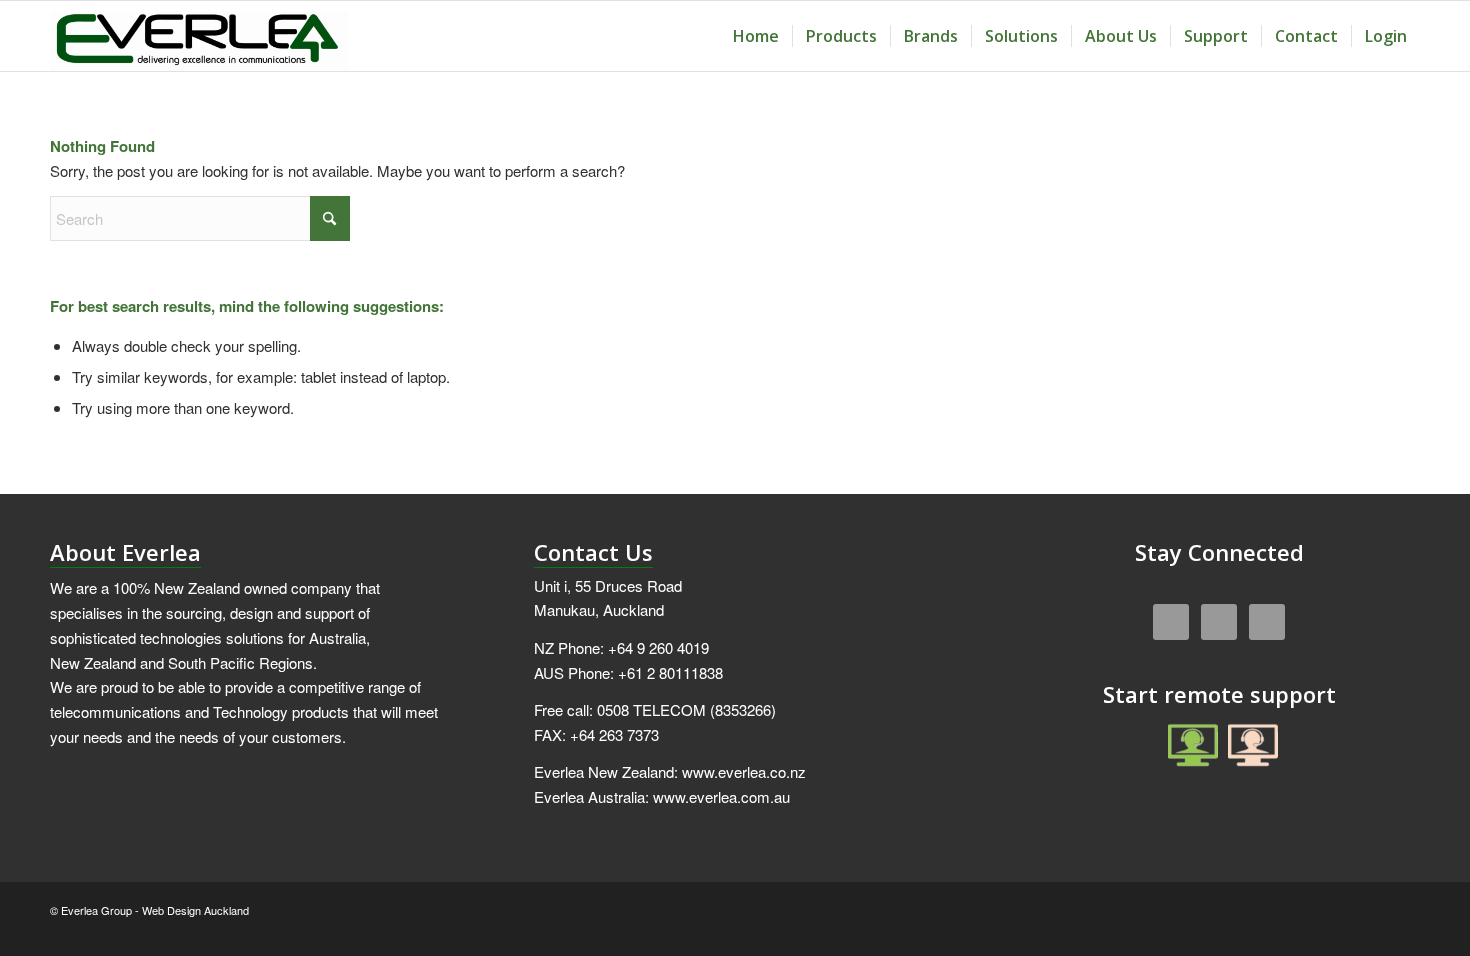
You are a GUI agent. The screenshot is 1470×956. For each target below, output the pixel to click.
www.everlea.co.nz (744, 771)
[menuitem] (756, 36)
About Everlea (125, 552)
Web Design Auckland (195, 910)
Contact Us (593, 552)
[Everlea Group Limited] (199, 36)
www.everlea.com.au (721, 796)
